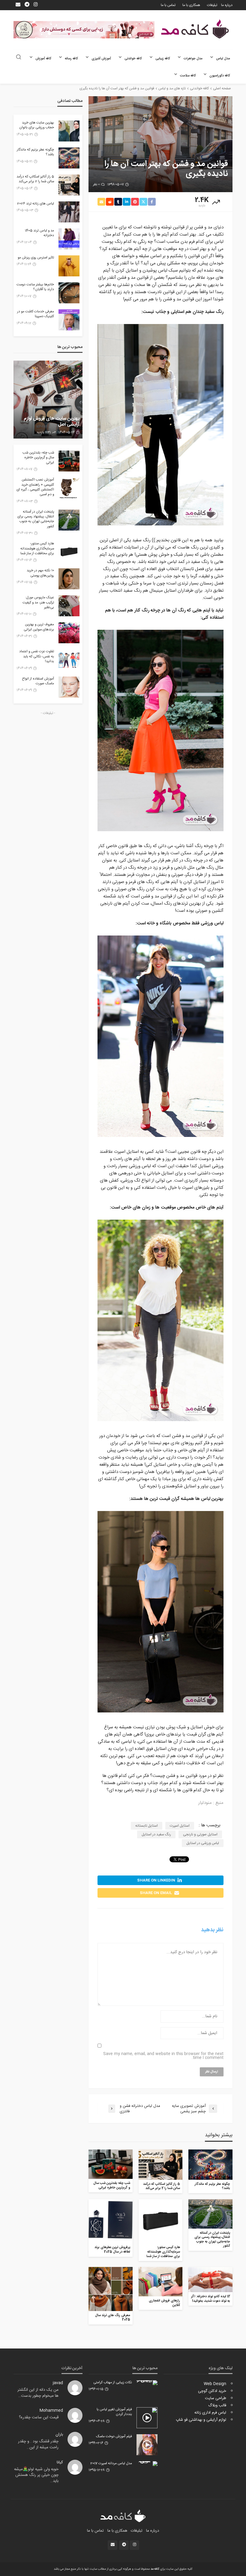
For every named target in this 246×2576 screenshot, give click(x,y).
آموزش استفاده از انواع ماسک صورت (38, 681)
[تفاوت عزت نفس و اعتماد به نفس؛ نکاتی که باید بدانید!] (69, 660)
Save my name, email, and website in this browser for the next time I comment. (163, 2056)
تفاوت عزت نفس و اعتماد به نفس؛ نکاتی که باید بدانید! (37, 657)
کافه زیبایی (163, 59)
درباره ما (227, 5)
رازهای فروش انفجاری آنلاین (164, 2303)
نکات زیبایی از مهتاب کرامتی (113, 2383)
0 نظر (96, 185)
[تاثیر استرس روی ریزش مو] (69, 266)
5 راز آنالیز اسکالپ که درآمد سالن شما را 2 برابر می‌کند (162, 2186)
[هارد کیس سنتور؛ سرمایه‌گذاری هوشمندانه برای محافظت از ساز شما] (161, 2221)
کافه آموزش (43, 59)
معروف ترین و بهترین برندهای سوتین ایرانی (39, 627)
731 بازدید (44, 433)
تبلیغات (212, 5)
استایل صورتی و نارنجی (200, 1834)
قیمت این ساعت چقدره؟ (39, 2417)
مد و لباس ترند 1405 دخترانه (39, 233)
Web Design (215, 2384)
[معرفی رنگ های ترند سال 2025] (111, 2289)
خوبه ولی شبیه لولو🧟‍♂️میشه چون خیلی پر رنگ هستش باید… (36, 2475)
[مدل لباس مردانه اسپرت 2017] (147, 2464)
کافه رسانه (71, 59)
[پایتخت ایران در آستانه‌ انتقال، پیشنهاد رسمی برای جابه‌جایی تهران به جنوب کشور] (210, 2214)
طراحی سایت (216, 2398)
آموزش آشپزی (101, 59)
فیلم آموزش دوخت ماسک (114, 2437)
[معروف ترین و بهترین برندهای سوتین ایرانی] (69, 633)
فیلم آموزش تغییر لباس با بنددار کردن (114, 2412)
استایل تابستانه (147, 1826)
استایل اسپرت (180, 1826)
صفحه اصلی (222, 88)
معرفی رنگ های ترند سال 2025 (113, 2318)
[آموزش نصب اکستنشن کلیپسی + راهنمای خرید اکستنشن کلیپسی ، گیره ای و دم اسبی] (69, 488)
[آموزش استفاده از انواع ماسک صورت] (69, 687)
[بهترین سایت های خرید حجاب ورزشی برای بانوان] (69, 131)
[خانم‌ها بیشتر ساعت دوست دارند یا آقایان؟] (69, 293)
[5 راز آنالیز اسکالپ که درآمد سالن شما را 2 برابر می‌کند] (161, 2164)
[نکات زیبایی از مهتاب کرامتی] (147, 2383)
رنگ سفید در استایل (156, 1834)
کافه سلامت (188, 76)
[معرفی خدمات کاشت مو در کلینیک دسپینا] (69, 320)
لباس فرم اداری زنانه (210, 2413)
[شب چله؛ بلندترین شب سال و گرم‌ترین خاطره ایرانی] (111, 2164)
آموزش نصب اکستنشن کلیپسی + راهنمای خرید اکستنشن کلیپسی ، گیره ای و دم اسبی (35, 487)
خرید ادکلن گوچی (212, 2391)
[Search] (19, 58)
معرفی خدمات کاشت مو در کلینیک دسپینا (36, 314)
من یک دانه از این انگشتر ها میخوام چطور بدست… (38, 2393)
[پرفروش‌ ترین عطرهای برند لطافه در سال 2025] (111, 2221)
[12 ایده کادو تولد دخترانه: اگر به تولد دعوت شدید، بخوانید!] (210, 2280)
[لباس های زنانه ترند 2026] (69, 212)
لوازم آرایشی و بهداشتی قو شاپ (201, 2420)
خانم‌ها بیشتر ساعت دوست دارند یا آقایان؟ (35, 287)
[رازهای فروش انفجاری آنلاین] (161, 2282)
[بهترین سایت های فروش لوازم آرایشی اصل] (48, 400)
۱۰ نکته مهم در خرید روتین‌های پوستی (40, 573)
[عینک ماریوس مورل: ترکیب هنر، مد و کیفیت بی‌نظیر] (69, 606)
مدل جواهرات (193, 59)
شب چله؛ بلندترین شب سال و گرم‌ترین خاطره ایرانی (112, 2186)
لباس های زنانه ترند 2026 (36, 204)
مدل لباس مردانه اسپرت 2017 (111, 2464)
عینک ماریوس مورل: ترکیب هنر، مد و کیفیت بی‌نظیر (38, 603)
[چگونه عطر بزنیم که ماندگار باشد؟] (210, 2164)
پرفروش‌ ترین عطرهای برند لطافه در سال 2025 (112, 2250)
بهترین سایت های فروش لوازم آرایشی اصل (52, 422)
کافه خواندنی (133, 59)
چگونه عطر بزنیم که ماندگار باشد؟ (212, 2186)
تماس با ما (168, 5)
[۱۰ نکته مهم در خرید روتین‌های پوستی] (69, 579)
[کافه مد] (195, 29)
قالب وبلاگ (217, 2405)
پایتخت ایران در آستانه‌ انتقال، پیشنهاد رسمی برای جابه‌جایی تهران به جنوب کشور (212, 2240)
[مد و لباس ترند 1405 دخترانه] (69, 239)
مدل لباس (223, 59)
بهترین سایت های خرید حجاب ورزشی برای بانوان (37, 125)
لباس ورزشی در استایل (203, 1843)
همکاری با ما (191, 5)
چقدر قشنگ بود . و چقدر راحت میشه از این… (38, 2444)
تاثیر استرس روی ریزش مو (36, 258)
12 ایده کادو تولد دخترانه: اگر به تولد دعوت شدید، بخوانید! (211, 2299)
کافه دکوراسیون (220, 76)
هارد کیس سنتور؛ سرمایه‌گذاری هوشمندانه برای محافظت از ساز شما (163, 2252)
